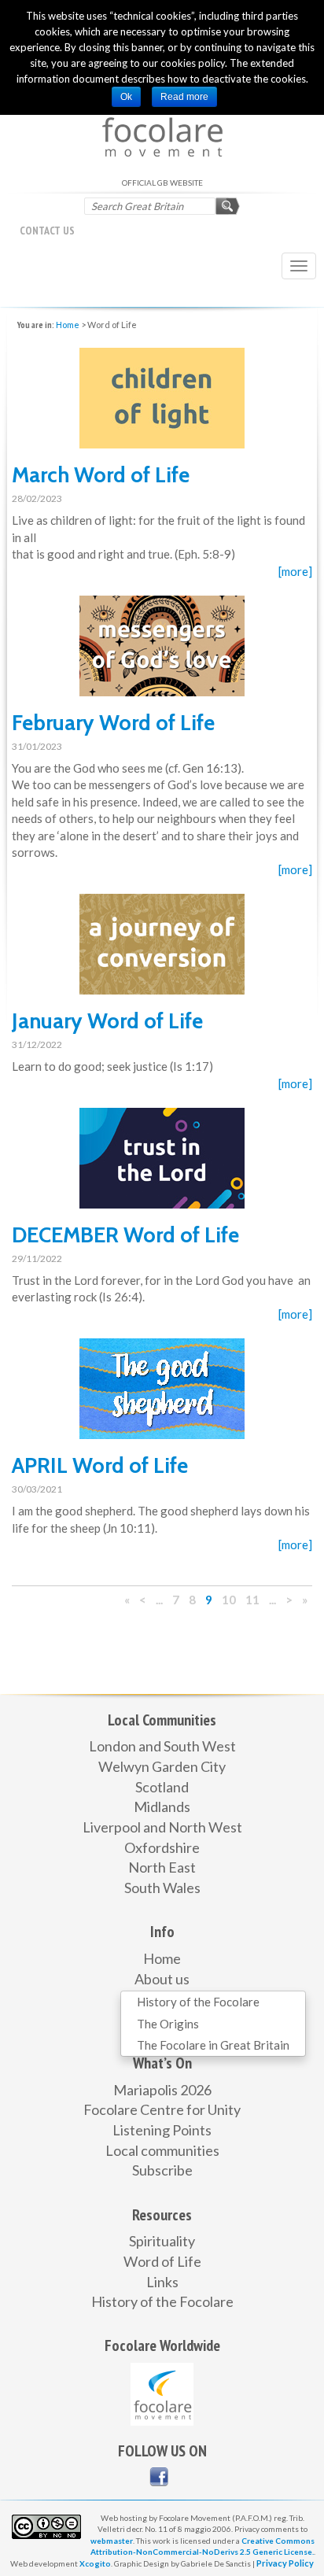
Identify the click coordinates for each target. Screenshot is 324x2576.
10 (229, 1600)
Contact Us (47, 231)
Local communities (162, 2150)
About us (162, 1979)
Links (162, 2282)
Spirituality (162, 2241)
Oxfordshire (162, 1847)
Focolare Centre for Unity (162, 2109)
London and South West (162, 1746)
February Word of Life (113, 723)
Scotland (162, 1787)
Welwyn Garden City (162, 1766)
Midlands (162, 1807)
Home (68, 325)
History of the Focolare (198, 2002)
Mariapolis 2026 (162, 2090)
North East (162, 1867)
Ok (126, 97)
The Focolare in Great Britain (213, 2045)
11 (252, 1600)
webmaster (112, 2541)
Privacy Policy (285, 2563)
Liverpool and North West (162, 1827)
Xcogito (95, 2563)
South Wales (162, 1888)
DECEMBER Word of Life (125, 1235)
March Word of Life (101, 475)
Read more (184, 97)
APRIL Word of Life (100, 1465)
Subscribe (162, 2170)
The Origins (168, 2024)
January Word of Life (107, 1021)
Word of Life (162, 2261)
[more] (295, 571)
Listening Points (162, 2130)
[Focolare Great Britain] (159, 2477)
